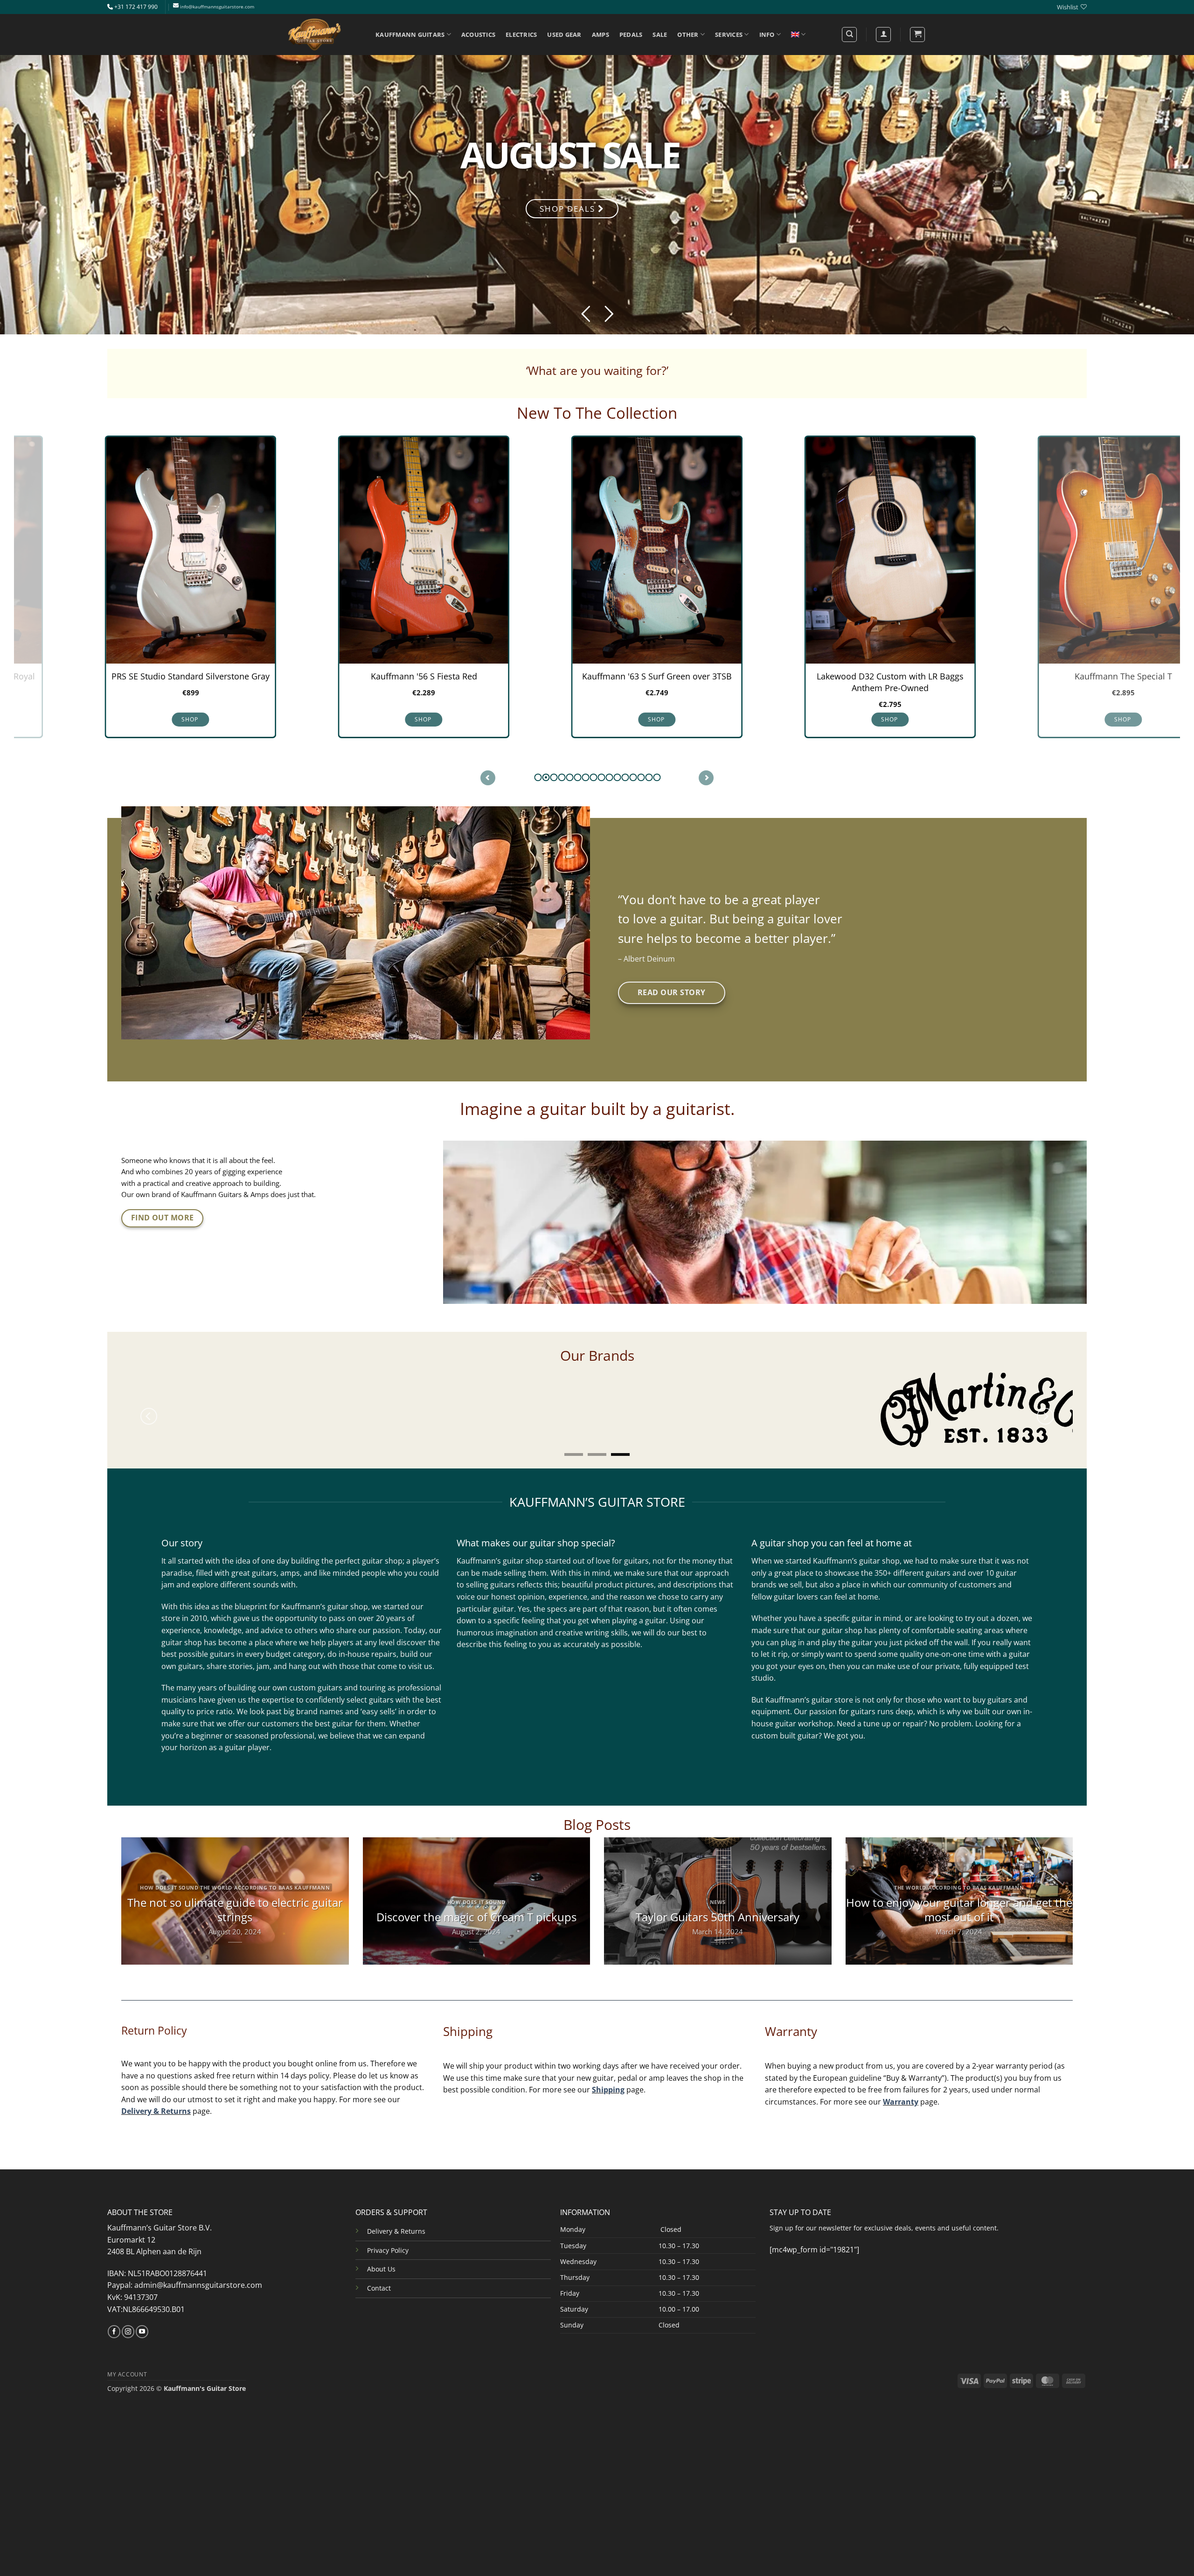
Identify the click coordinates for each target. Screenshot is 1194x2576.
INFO (767, 35)
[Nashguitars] (886, 1392)
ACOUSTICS (478, 35)
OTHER (688, 35)
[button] (917, 35)
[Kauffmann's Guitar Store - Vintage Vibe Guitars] (315, 35)
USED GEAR (564, 35)
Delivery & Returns (156, 2091)
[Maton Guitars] (646, 1399)
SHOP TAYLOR (370, 165)
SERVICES (729, 35)
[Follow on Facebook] (114, 2311)
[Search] (849, 35)
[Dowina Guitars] (405, 1399)
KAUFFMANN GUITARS (410, 35)
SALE (660, 35)
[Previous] (149, 1408)
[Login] (883, 35)
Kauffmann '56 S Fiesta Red (364, 676)
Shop (364, 719)
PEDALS (631, 35)
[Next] (1045, 1408)
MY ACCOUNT (127, 2353)
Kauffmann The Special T (1064, 676)
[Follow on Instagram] (128, 2311)
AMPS (600, 35)
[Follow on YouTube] (142, 2311)
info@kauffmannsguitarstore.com (217, 7)
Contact (379, 2268)
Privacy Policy (388, 2230)
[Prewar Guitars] (180, 1392)
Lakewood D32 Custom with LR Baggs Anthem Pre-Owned (830, 682)
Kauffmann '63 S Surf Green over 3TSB (597, 676)
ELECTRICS (521, 35)
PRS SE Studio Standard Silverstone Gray (131, 676)
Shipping (608, 2069)
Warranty (901, 2081)
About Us (381, 2248)
